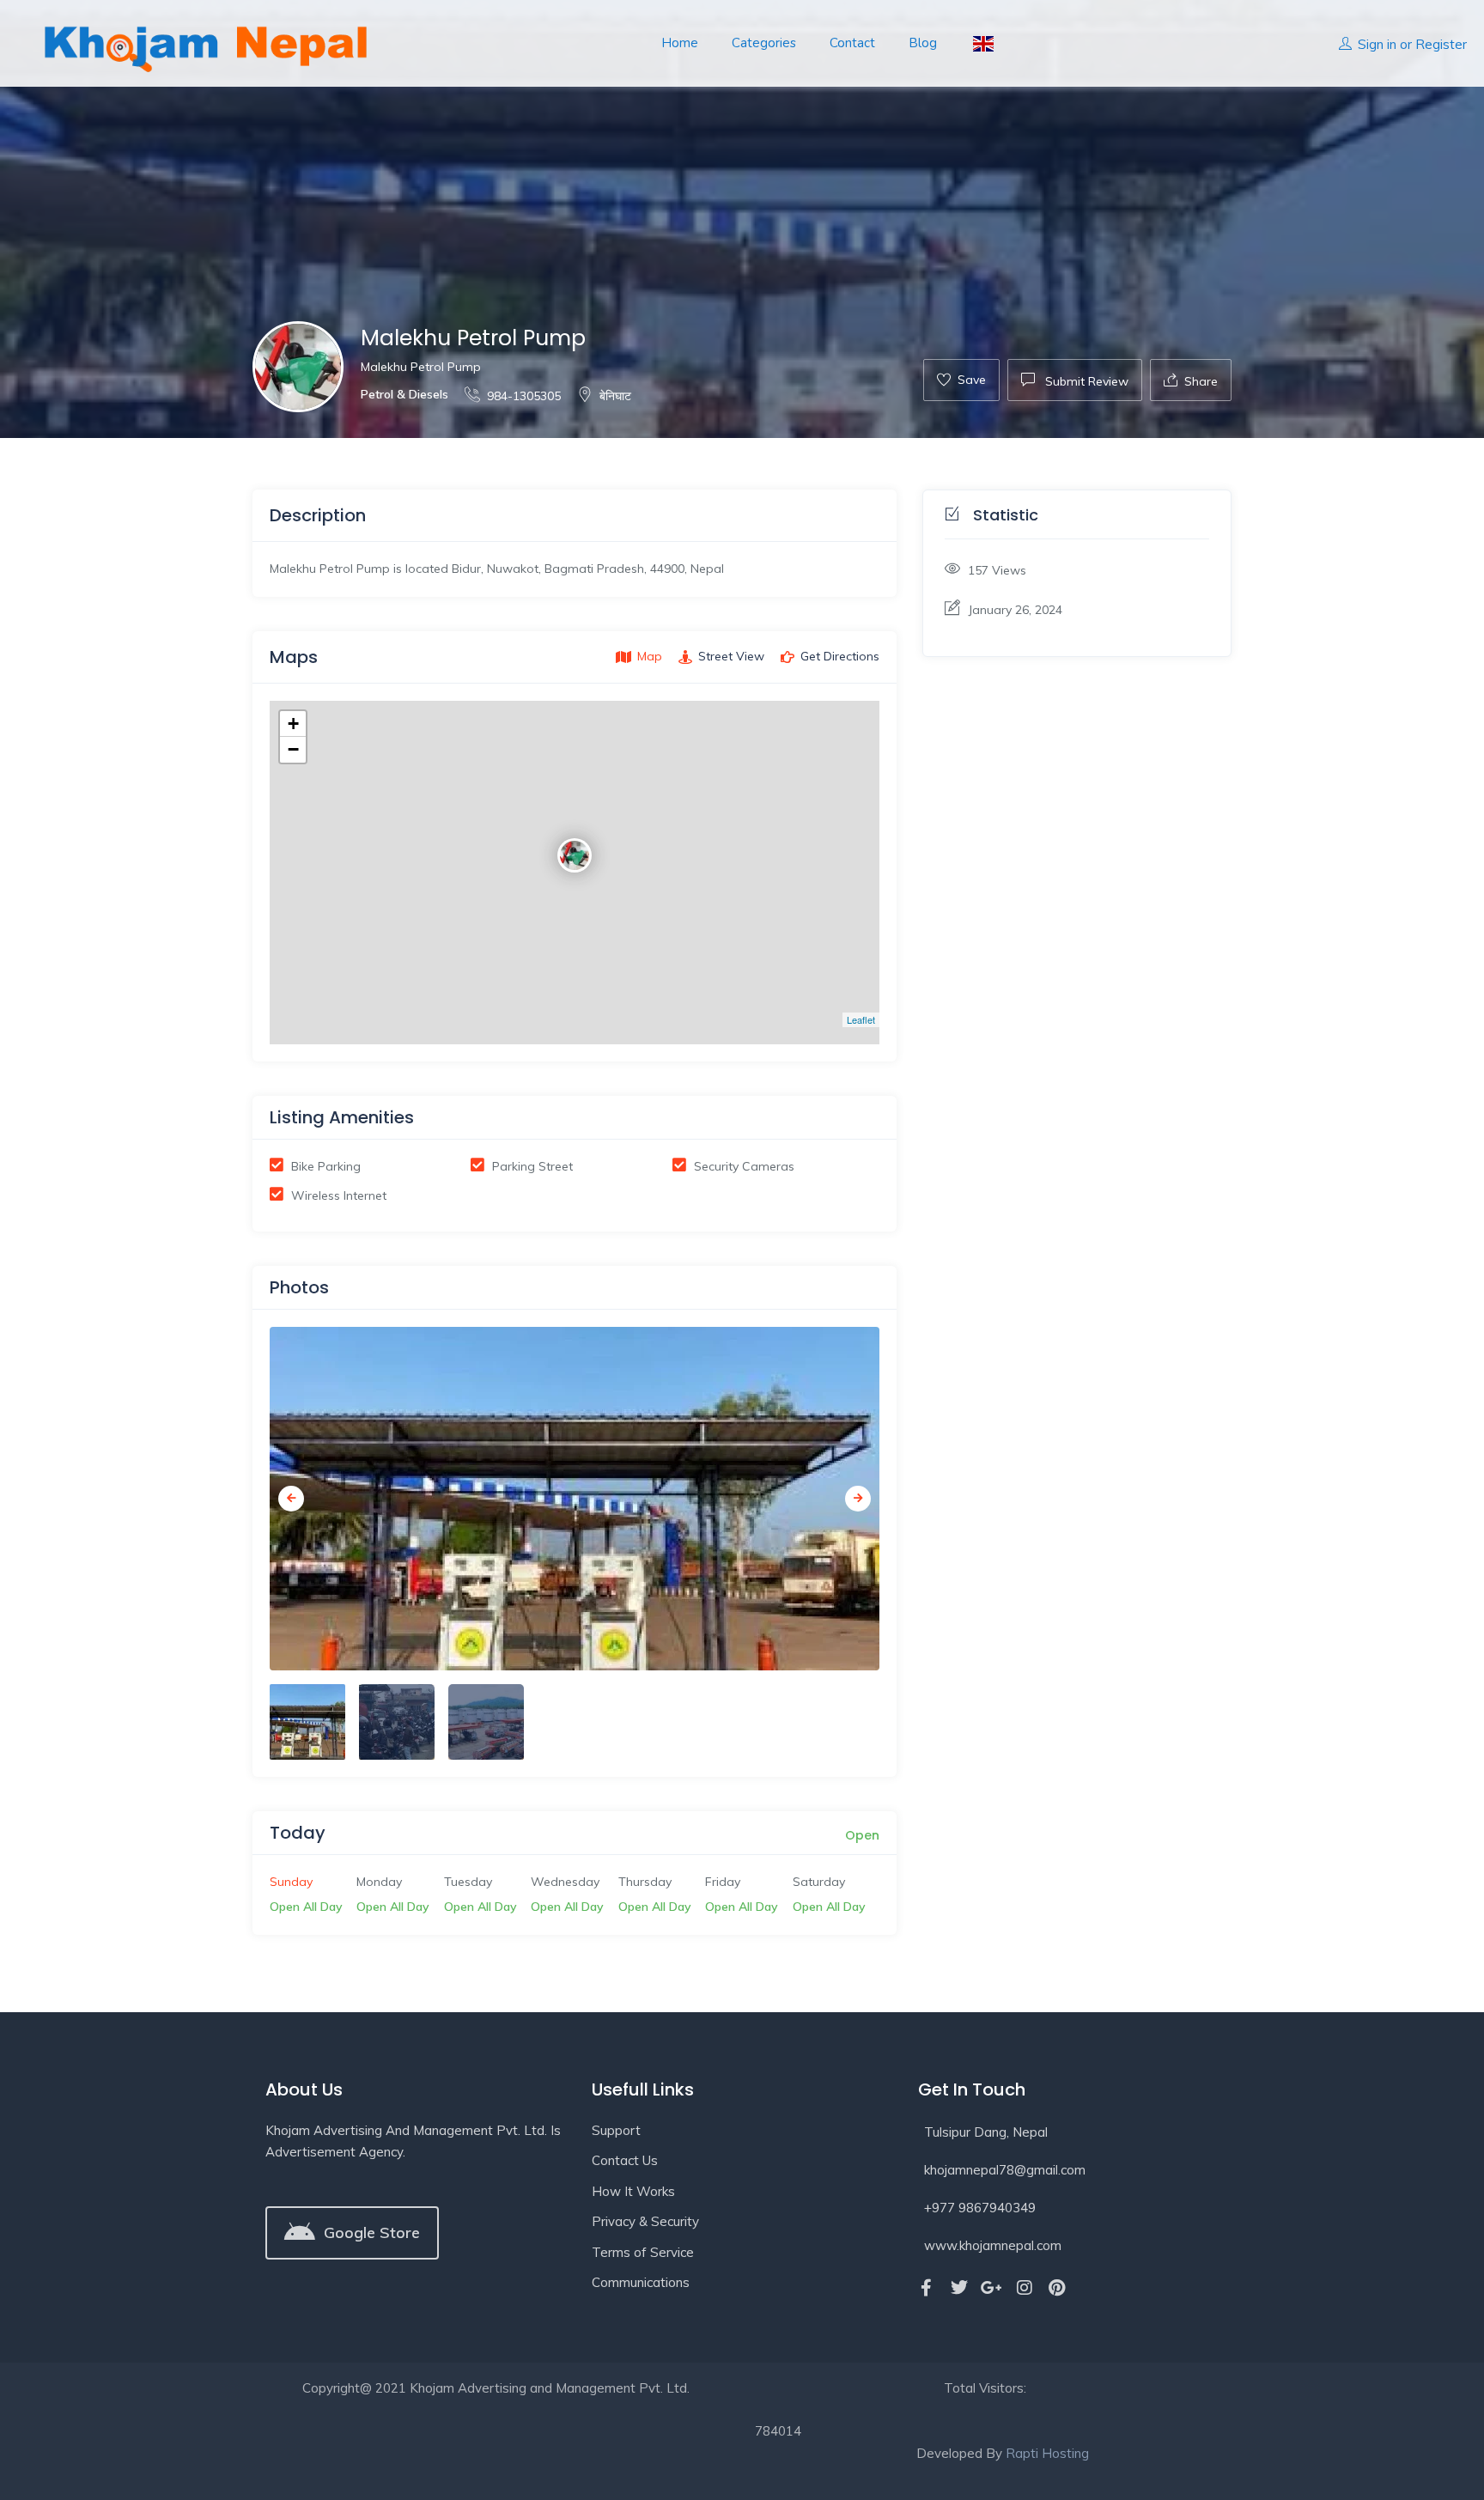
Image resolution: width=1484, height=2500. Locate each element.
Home (680, 43)
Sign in (1377, 44)
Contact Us (625, 2160)
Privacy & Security (645, 2221)
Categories (764, 43)
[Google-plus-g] (992, 2288)
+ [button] (293, 724)
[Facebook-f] (927, 2288)
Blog (923, 43)
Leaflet (861, 1019)
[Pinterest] (1057, 2288)
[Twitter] (959, 2288)
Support (616, 2130)
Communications (641, 2282)
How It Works (633, 2191)
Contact (852, 43)
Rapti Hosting (1047, 2453)
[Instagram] (1025, 2288)
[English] (982, 43)
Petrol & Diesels (404, 394)
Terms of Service (643, 2252)
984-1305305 (524, 396)
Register (1441, 44)
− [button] (293, 749)
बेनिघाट (615, 396)
